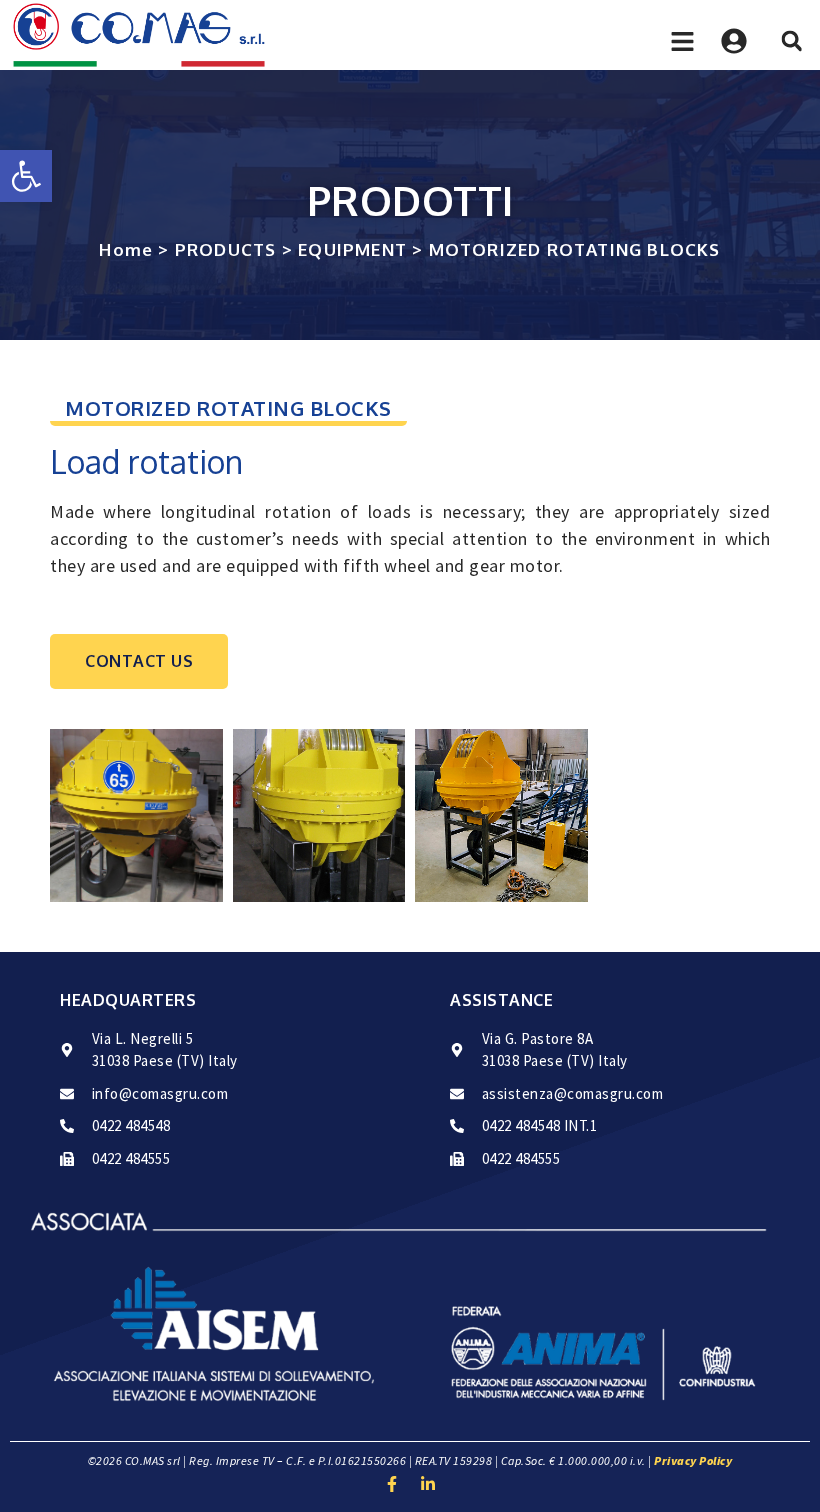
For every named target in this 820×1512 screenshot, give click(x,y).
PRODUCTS (226, 249)
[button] (26, 176)
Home (126, 249)
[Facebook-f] (392, 1484)
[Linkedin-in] (428, 1484)
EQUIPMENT (352, 249)
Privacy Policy (693, 1460)
